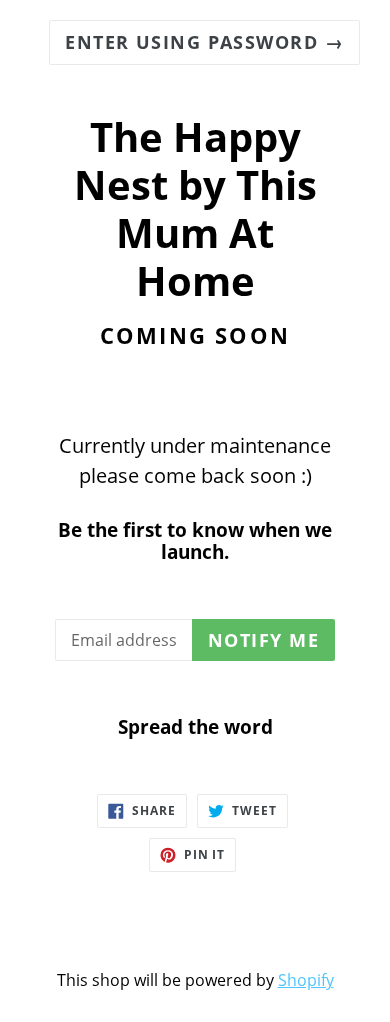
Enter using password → (204, 42)
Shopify (306, 980)
